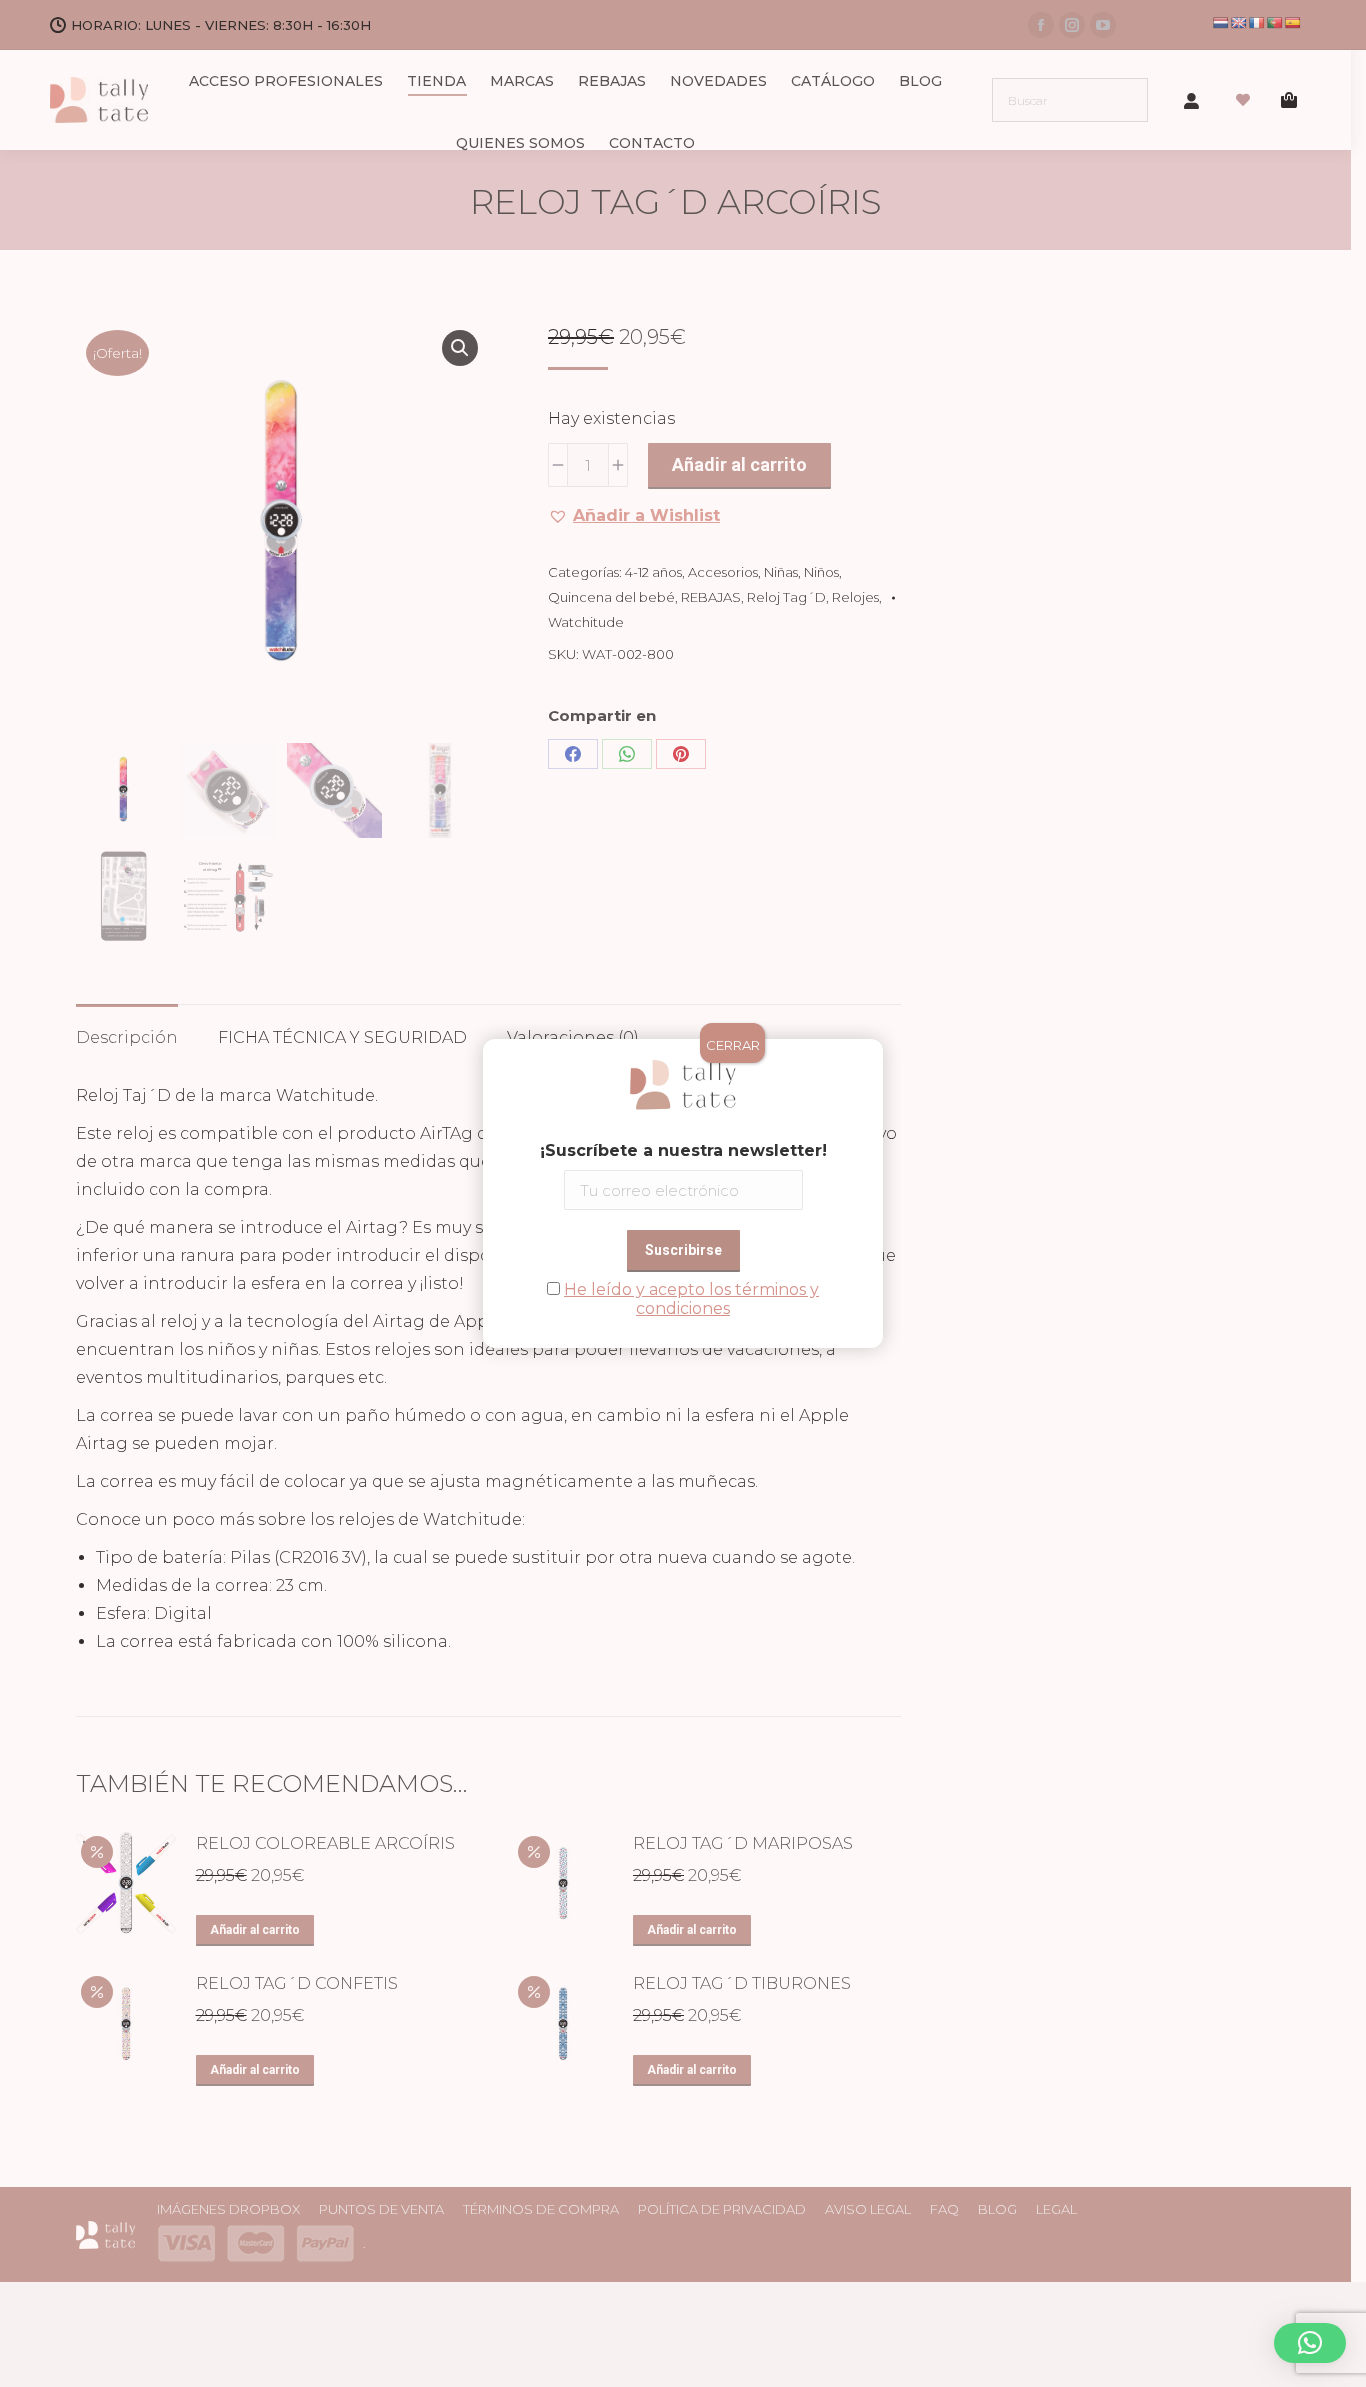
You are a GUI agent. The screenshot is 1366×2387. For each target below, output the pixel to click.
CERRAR (733, 1045)
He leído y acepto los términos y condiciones (691, 1299)
